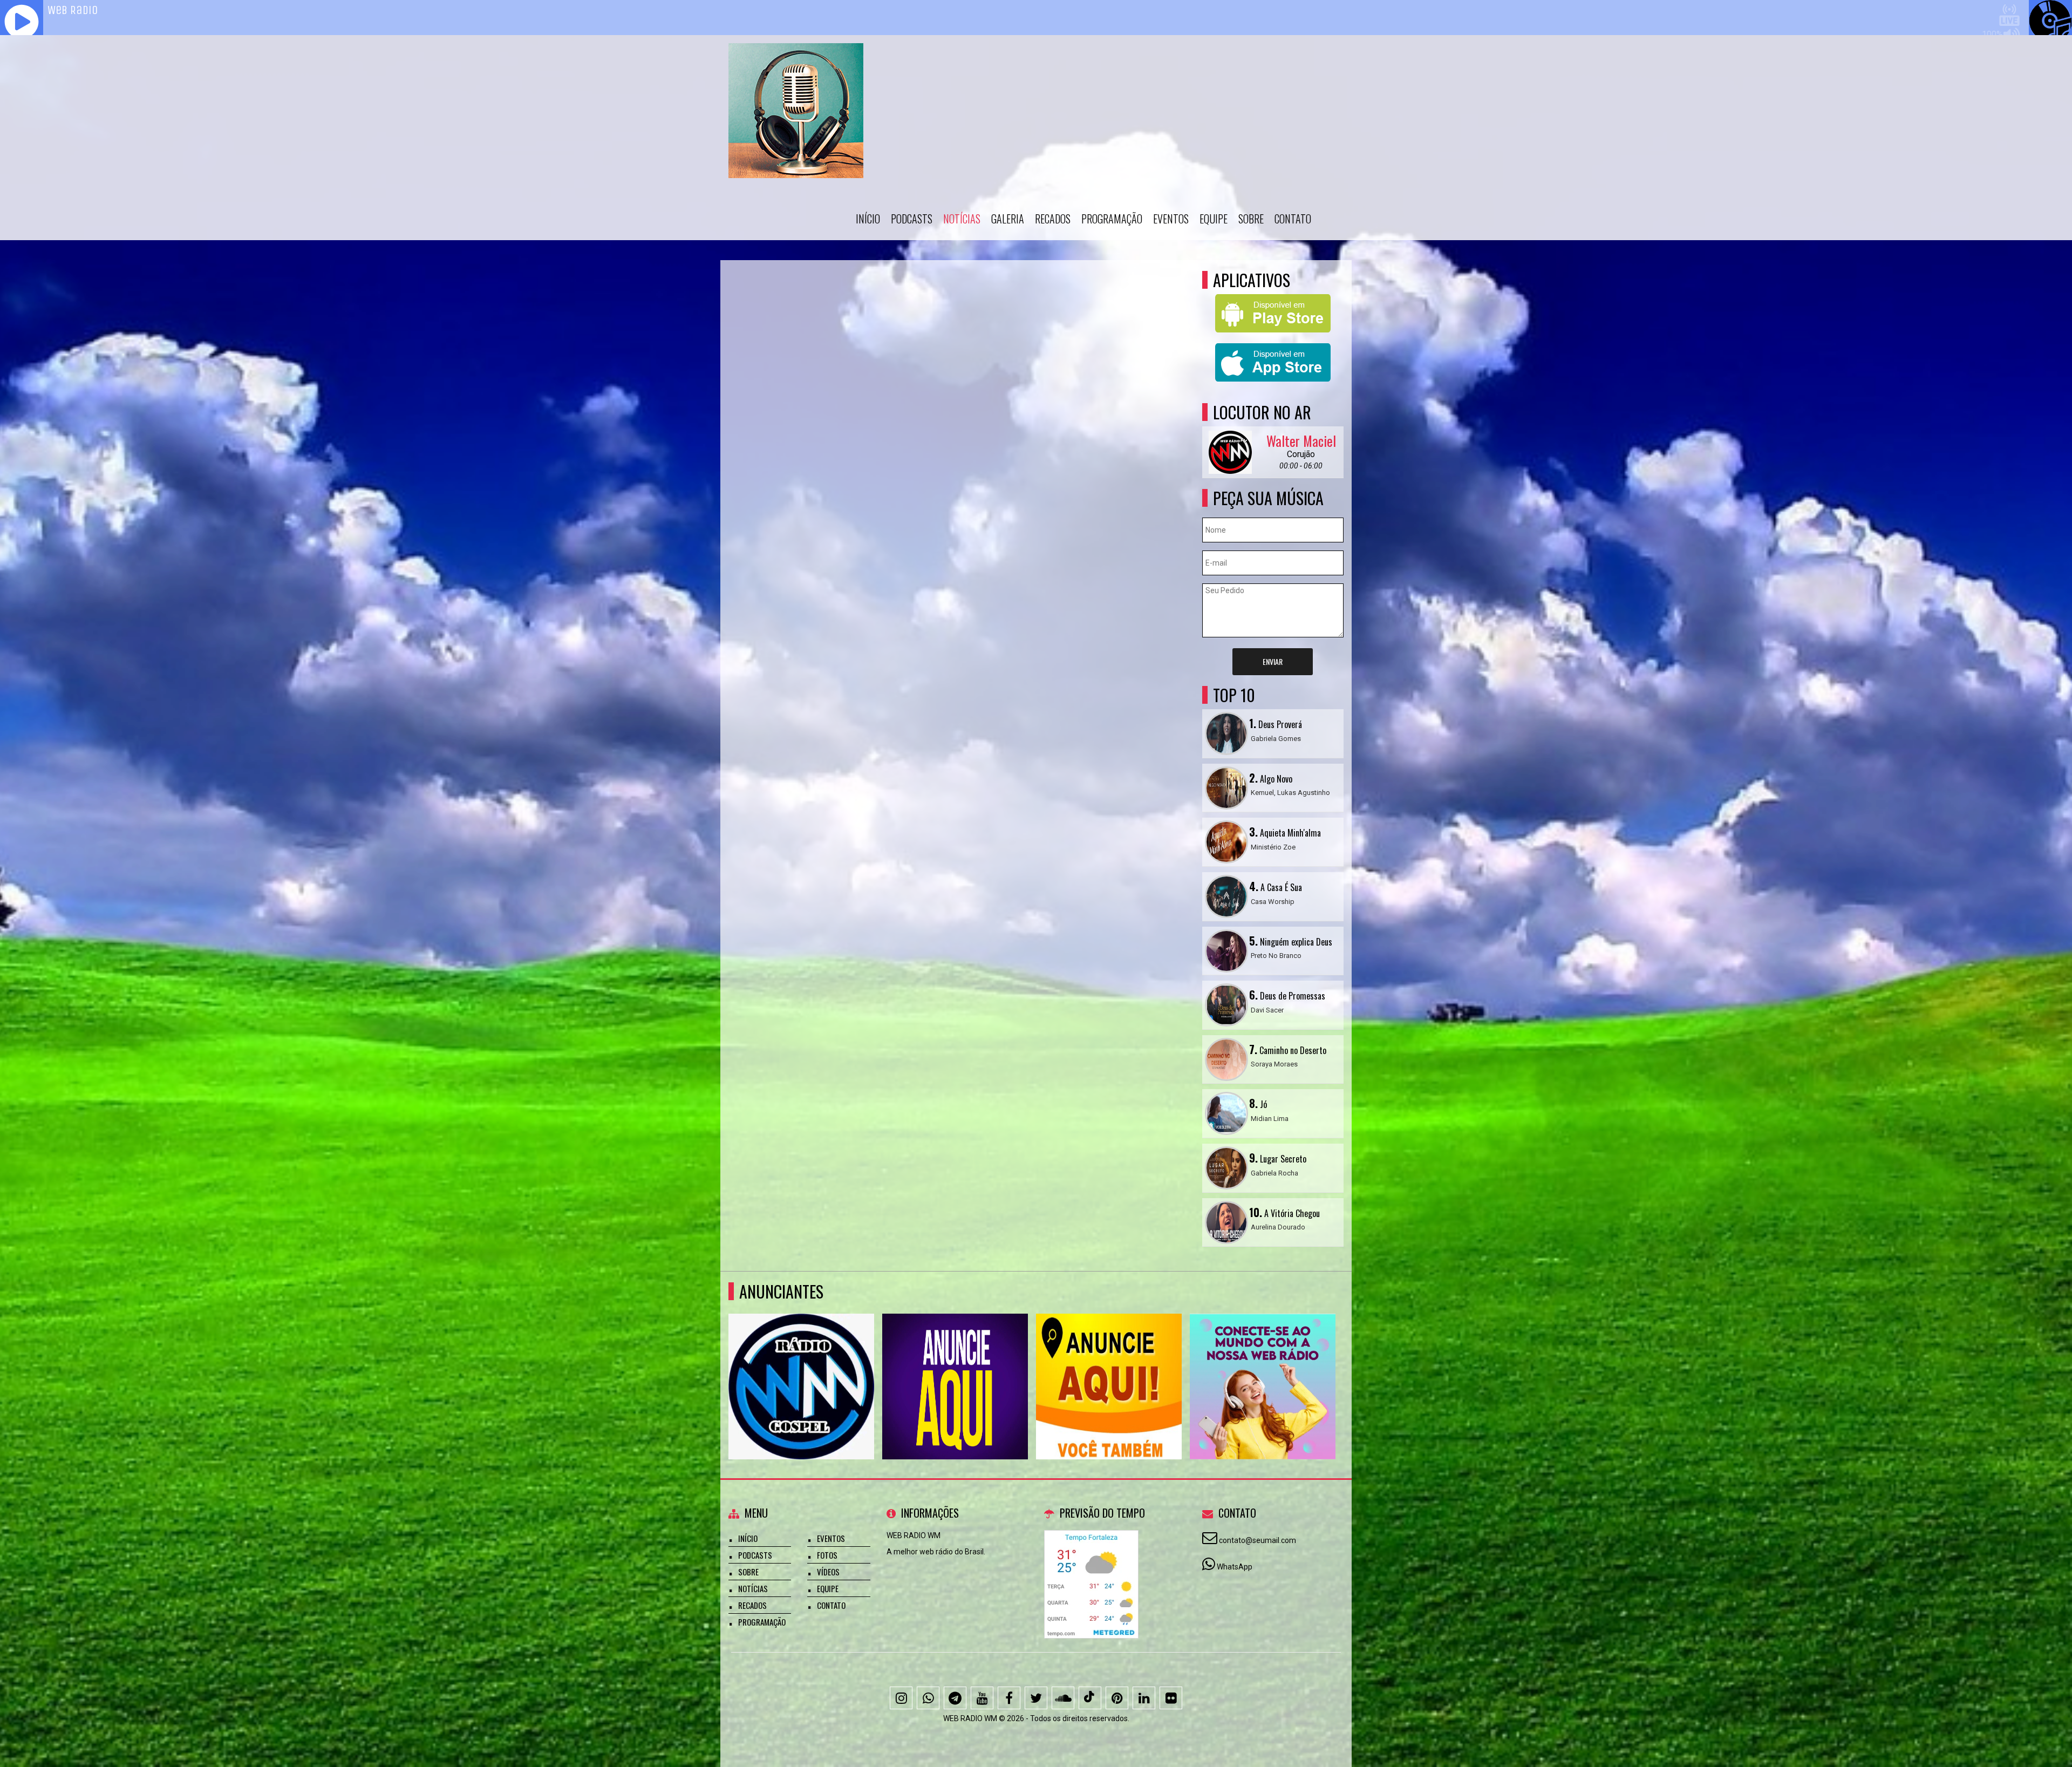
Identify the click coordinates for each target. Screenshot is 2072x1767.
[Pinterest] (1117, 1698)
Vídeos (828, 1572)
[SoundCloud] (1063, 1698)
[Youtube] (982, 1698)
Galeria (1008, 219)
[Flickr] (1171, 1698)
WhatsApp (1235, 1567)
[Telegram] (955, 1698)
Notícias (962, 219)
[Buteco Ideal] (1109, 1367)
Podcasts (912, 219)
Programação (1112, 219)
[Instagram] (901, 1698)
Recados (1053, 219)
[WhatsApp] (928, 1698)
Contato (1293, 219)
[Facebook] (1009, 1698)
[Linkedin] (1144, 1698)
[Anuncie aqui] (802, 1367)
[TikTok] (1090, 1698)
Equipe (1214, 219)
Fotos (827, 1555)
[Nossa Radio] (955, 1367)
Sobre (1251, 219)
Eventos (1171, 219)
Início (868, 219)
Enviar (1273, 661)
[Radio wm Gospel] (1263, 1367)
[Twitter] (1036, 1698)
